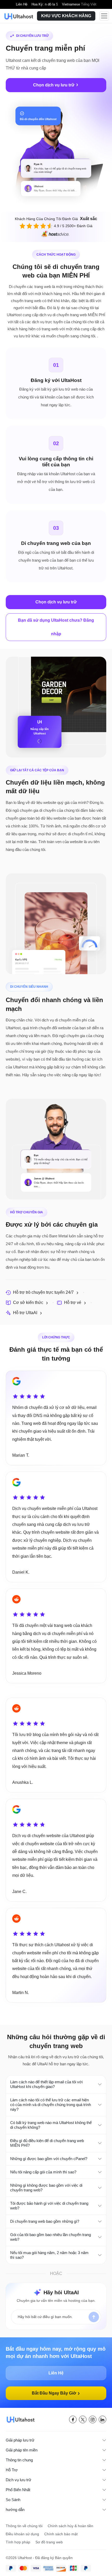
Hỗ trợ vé (73, 1302)
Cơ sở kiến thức (28, 1302)
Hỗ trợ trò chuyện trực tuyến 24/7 (45, 1292)
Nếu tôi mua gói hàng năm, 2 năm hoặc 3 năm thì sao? (51, 2254)
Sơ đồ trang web (50, 2541)
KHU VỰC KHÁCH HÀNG (68, 16)
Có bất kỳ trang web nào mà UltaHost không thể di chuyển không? (49, 2124)
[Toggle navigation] (104, 16)
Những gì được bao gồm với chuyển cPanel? (50, 2158)
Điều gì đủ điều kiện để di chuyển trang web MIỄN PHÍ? (48, 2142)
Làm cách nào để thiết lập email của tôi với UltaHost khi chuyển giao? (48, 2083)
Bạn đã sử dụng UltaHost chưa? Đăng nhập (56, 627)
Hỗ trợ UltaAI (25, 1312)
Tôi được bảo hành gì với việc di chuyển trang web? (50, 2205)
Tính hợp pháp (18, 2541)
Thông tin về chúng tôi (25, 2525)
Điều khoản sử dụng (23, 2533)
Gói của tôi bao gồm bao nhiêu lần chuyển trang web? (47, 2236)
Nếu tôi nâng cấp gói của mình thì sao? (44, 2171)
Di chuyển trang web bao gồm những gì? (46, 2221)
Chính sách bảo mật (62, 2533)
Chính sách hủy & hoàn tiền (72, 2525)
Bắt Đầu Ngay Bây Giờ (54, 2392)
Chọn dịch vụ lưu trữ (54, 85)
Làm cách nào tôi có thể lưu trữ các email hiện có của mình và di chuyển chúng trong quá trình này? (51, 2104)
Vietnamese (79, 4)
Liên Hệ (23, 4)
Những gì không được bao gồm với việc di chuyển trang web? (47, 2187)
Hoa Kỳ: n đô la (46, 4)
